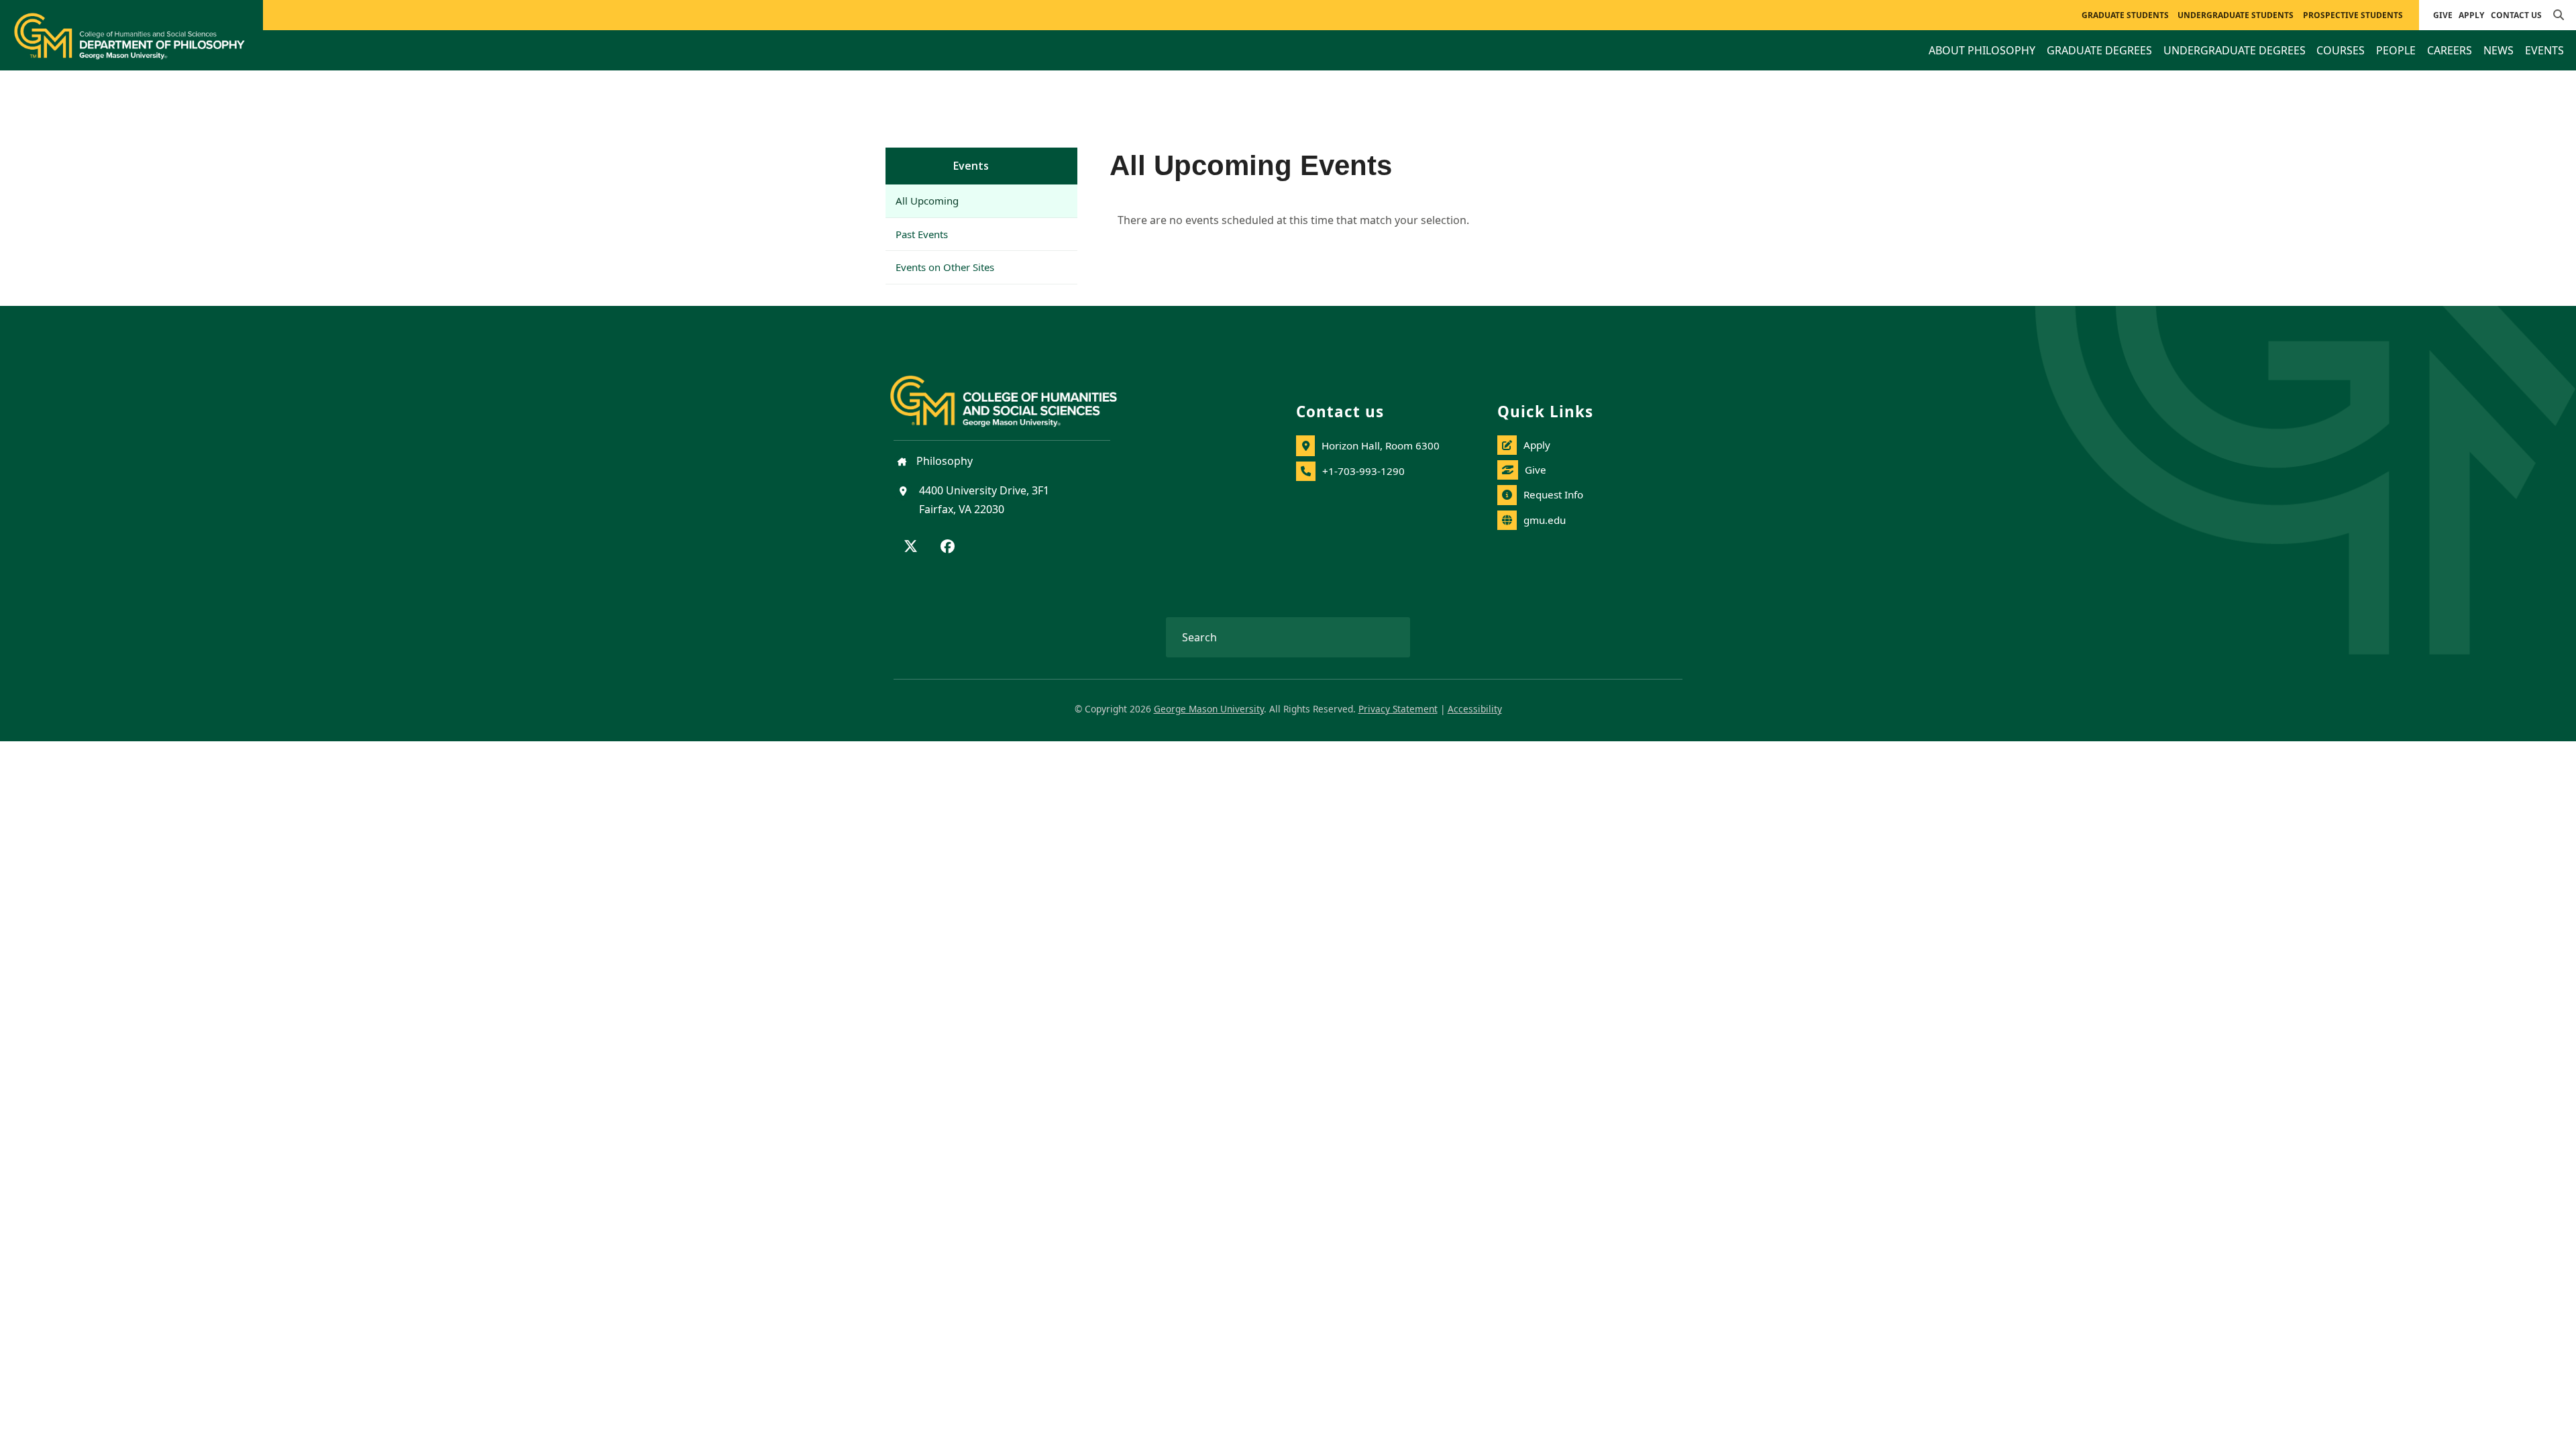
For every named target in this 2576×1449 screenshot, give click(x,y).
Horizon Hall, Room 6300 (1381, 445)
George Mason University (1209, 709)
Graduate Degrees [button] (2099, 50)
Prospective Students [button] (2353, 15)
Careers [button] (2450, 50)
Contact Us (2516, 15)
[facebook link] (948, 547)
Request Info (1553, 494)
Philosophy (943, 461)
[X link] (911, 547)
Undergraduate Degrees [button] (2235, 50)
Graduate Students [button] (2125, 15)
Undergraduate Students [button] (2236, 15)
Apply (2471, 15)
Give (2443, 15)
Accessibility (1475, 709)
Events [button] (2544, 50)
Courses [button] (2341, 50)
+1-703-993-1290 (1363, 471)
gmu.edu (1545, 520)
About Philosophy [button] (1982, 50)
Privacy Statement (1398, 709)
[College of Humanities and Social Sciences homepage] (1017, 393)
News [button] (2499, 50)
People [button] (2396, 50)
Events (971, 166)
